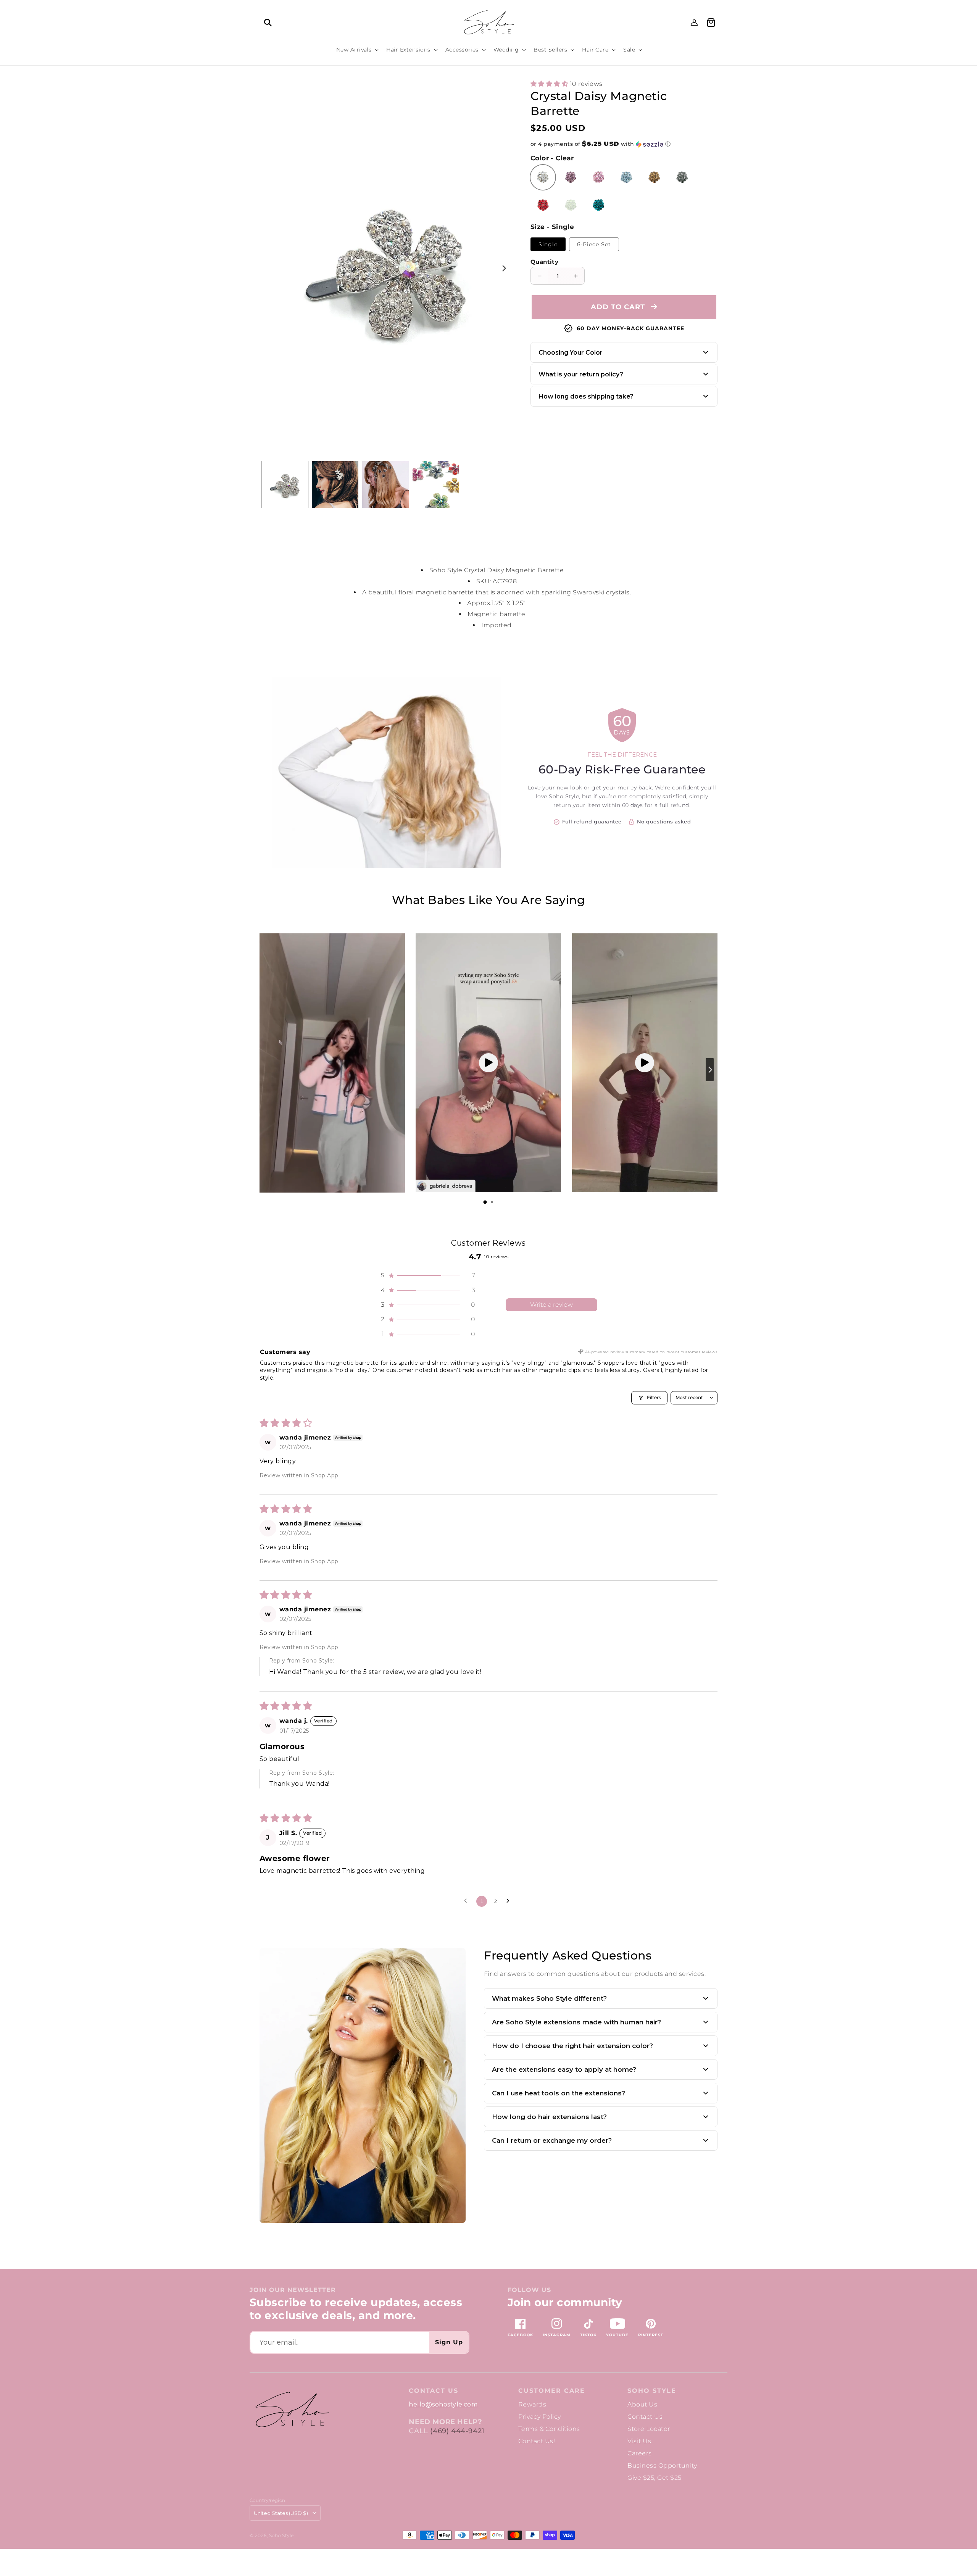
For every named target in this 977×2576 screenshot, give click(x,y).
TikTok (588, 2335)
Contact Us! (537, 2441)
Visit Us (639, 2441)
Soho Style (652, 2391)
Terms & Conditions (549, 2429)
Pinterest (651, 2335)
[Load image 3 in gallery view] (385, 484)
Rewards (532, 2404)
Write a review (551, 1305)
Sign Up (449, 2342)
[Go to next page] (510, 1901)
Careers (639, 2453)
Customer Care (552, 2391)
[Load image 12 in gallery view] (436, 484)
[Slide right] (504, 268)
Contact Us (645, 2417)
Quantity (544, 262)
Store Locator (649, 2429)
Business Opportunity (662, 2465)
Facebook (520, 2335)
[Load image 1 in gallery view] (285, 484)
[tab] (485, 1202)
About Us (642, 2404)
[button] (268, 23)
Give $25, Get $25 (654, 2478)
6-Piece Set (594, 244)
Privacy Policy (540, 2417)
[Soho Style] (292, 2410)
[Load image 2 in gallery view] (335, 484)
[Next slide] (710, 1070)
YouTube (617, 2335)
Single (548, 244)
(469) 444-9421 (457, 2431)
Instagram (557, 2335)
